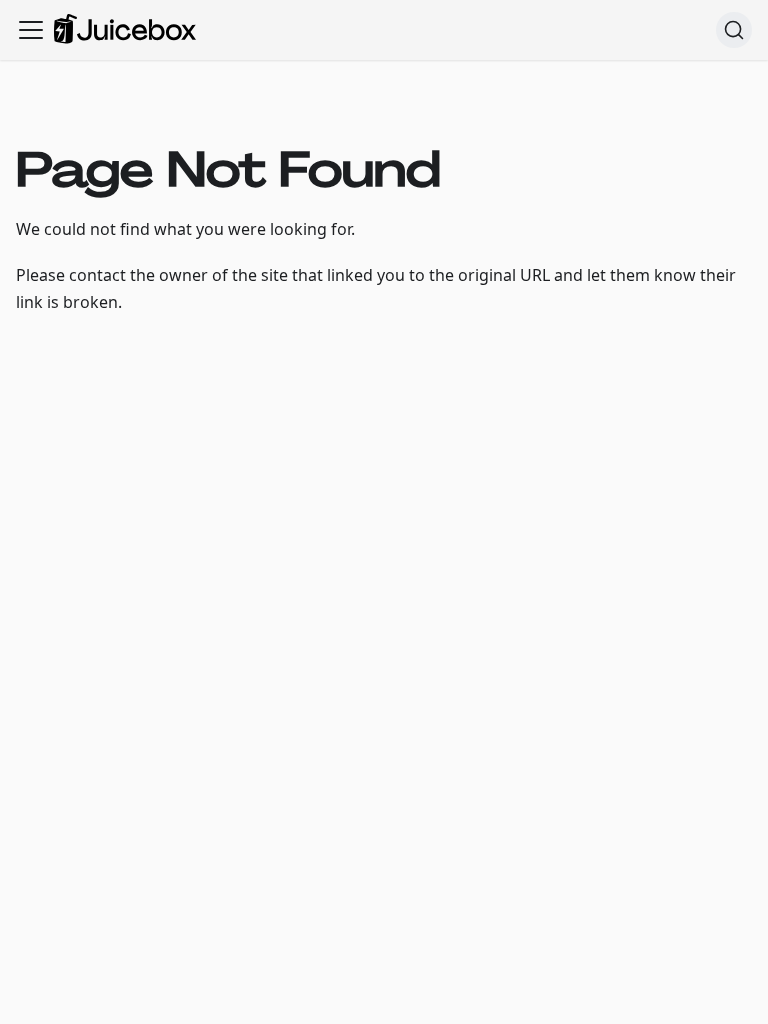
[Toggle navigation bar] (31, 30)
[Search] (734, 30)
